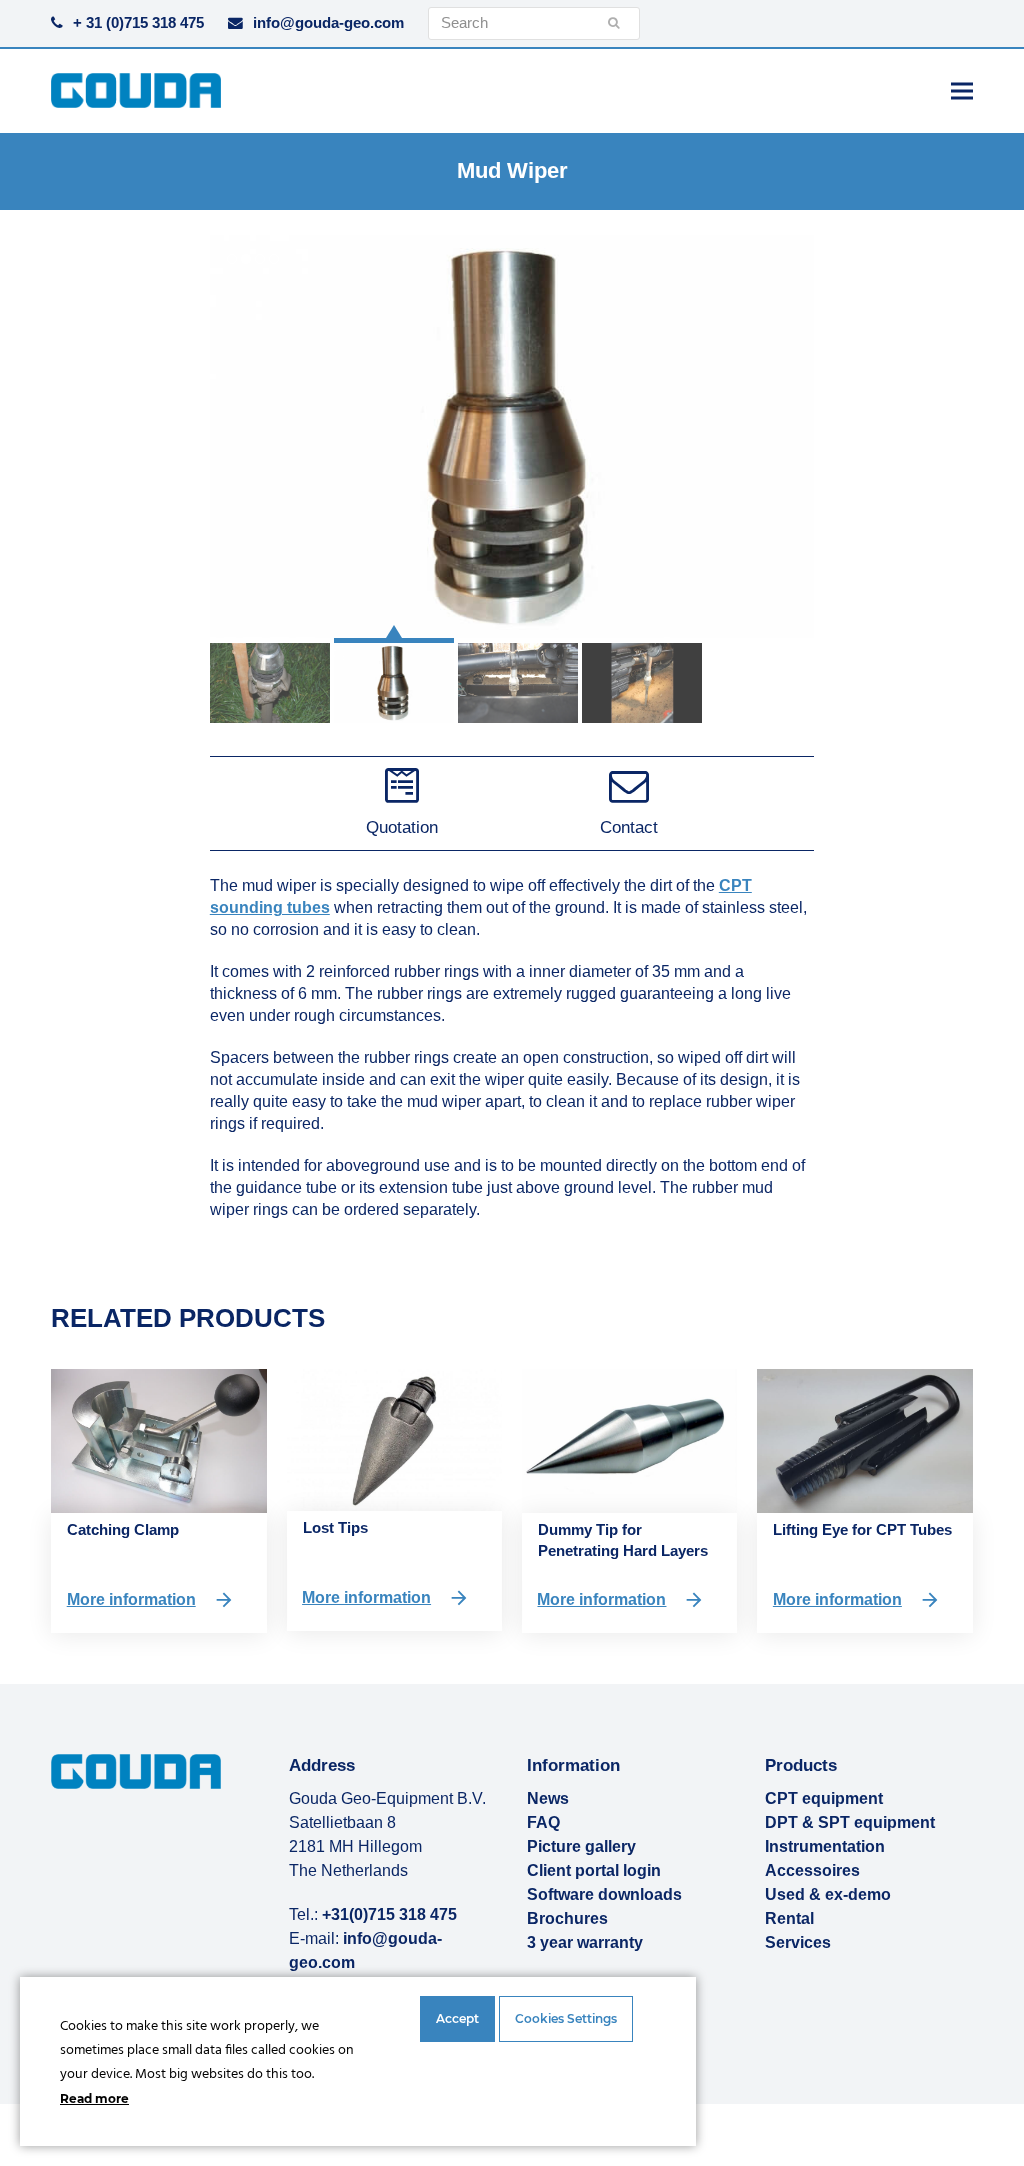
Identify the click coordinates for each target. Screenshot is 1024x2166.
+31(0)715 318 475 (389, 1914)
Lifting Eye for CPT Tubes (862, 1529)
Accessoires (812, 1870)
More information (131, 1599)
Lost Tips (335, 1527)
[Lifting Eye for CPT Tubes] (864, 1439)
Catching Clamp (123, 1529)
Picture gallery (581, 1846)
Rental (789, 1918)
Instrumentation (825, 1846)
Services (798, 1942)
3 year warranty (585, 1942)
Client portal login (594, 1870)
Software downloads (604, 1894)
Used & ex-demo (828, 1894)
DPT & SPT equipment (850, 1822)
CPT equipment (824, 1798)
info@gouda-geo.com (328, 23)
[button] (962, 90)
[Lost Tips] (394, 1438)
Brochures (567, 1918)
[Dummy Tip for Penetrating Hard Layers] (629, 1439)
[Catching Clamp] (158, 1439)
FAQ (543, 1822)
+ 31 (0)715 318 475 (138, 23)
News (548, 1798)
